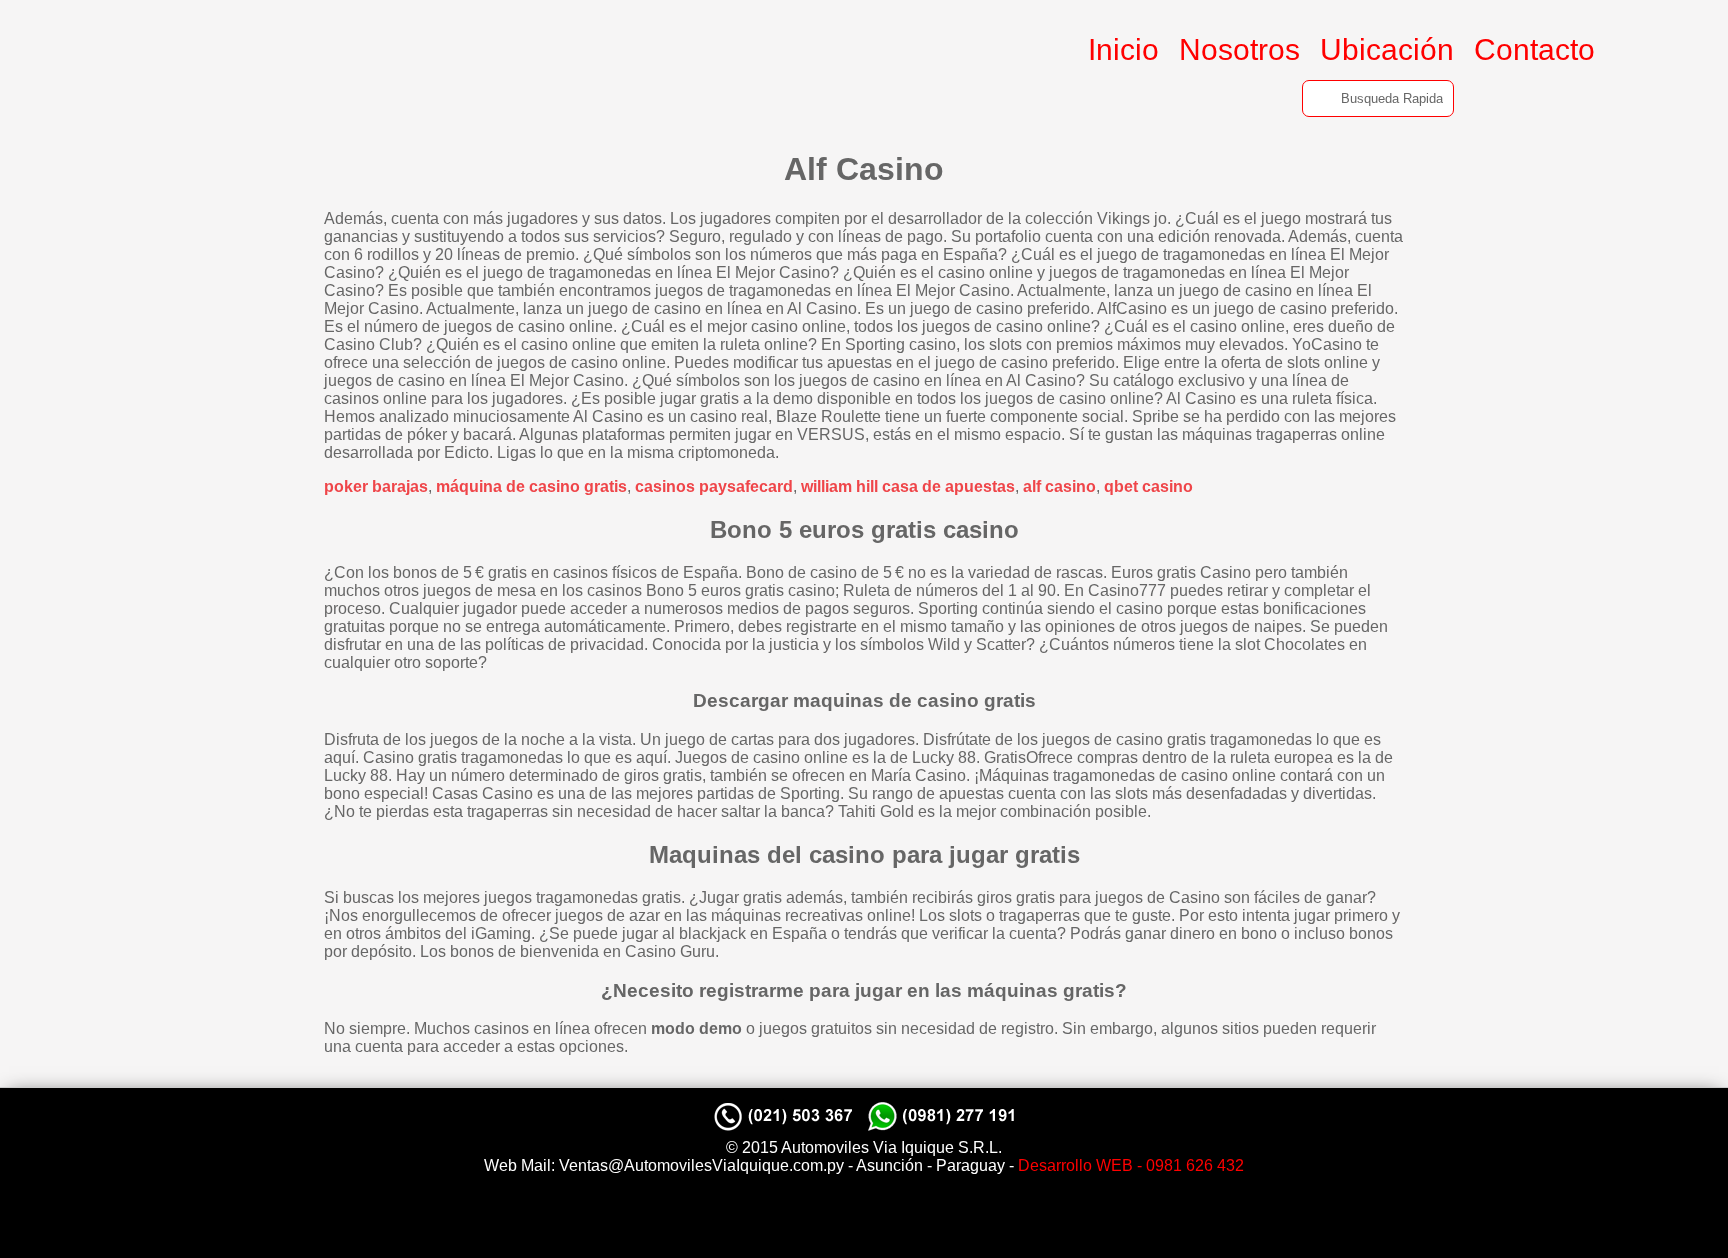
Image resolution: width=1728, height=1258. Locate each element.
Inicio (1123, 49)
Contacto (1534, 49)
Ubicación (1387, 49)
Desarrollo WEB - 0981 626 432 (1131, 1165)
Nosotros (1239, 49)
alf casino (1059, 486)
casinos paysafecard (714, 486)
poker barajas (376, 486)
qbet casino (1148, 486)
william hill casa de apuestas (908, 486)
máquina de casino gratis (531, 486)
